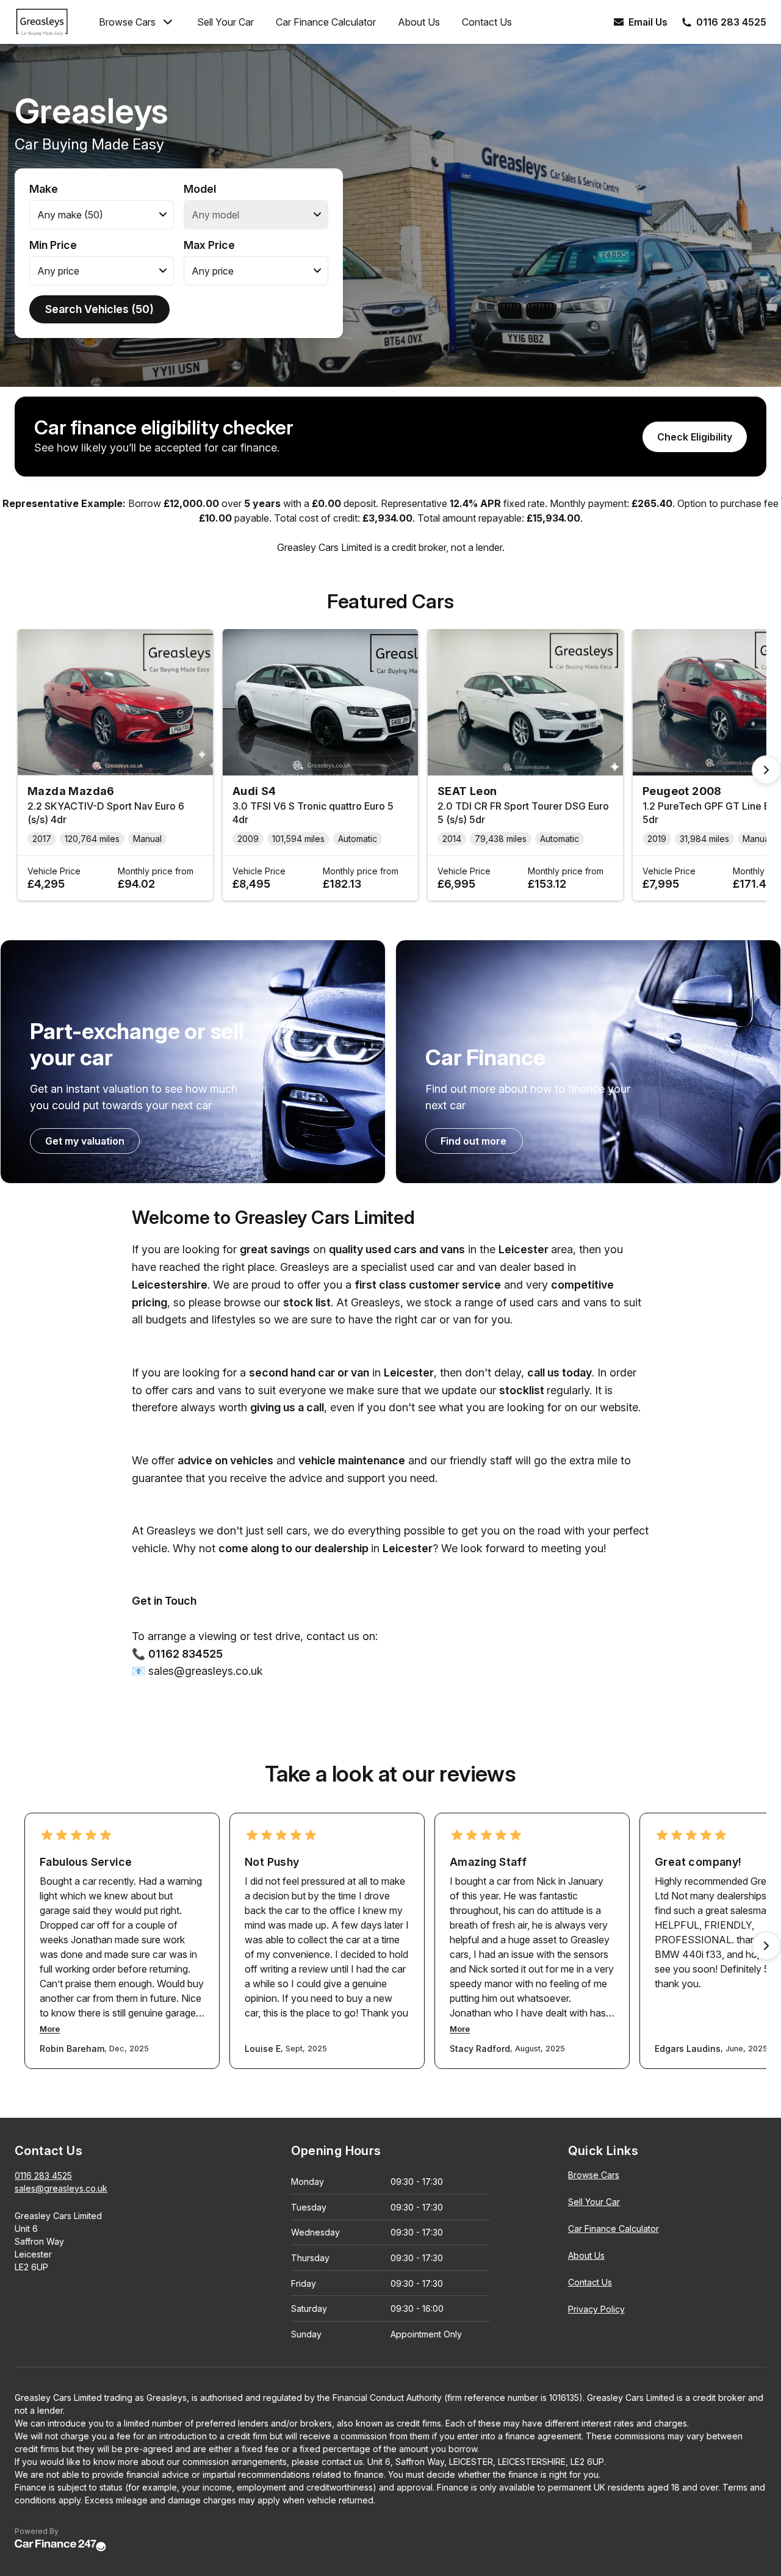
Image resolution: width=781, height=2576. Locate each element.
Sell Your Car (225, 22)
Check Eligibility (695, 437)
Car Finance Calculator (326, 22)
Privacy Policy (596, 2309)
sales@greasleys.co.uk (61, 2188)
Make (44, 189)
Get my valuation (85, 1141)
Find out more (473, 1141)
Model (200, 189)
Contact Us (487, 22)
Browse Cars (127, 22)
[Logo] (52, 22)
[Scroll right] (766, 770)
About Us (419, 22)
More (50, 2029)
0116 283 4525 (43, 2175)
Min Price (53, 245)
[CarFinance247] (60, 2546)
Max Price (209, 245)
